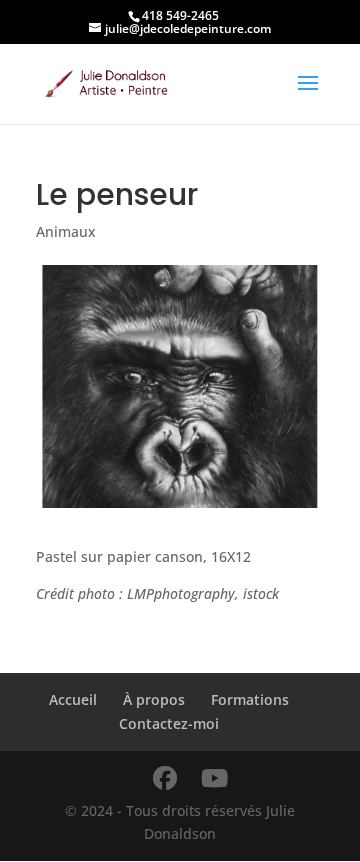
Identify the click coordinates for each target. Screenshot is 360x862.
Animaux (66, 231)
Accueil (73, 699)
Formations (250, 699)
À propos (154, 699)
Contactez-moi (169, 723)
